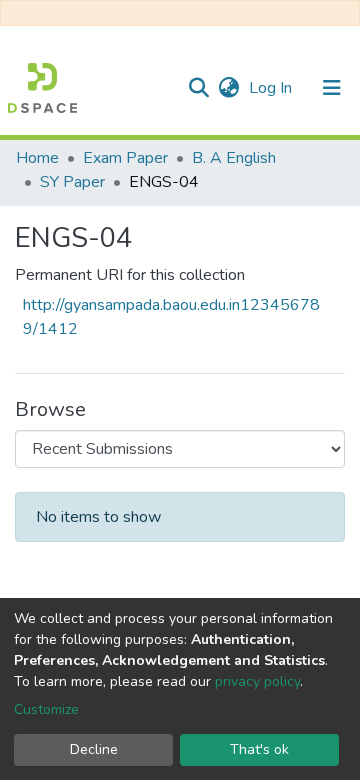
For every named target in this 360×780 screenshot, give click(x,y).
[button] (228, 88)
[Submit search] (198, 88)
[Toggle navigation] (332, 88)
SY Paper (72, 182)
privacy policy (257, 681)
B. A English (234, 158)
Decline (94, 749)
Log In (272, 88)
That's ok (259, 749)
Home (37, 158)
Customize (46, 709)
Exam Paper (125, 158)
